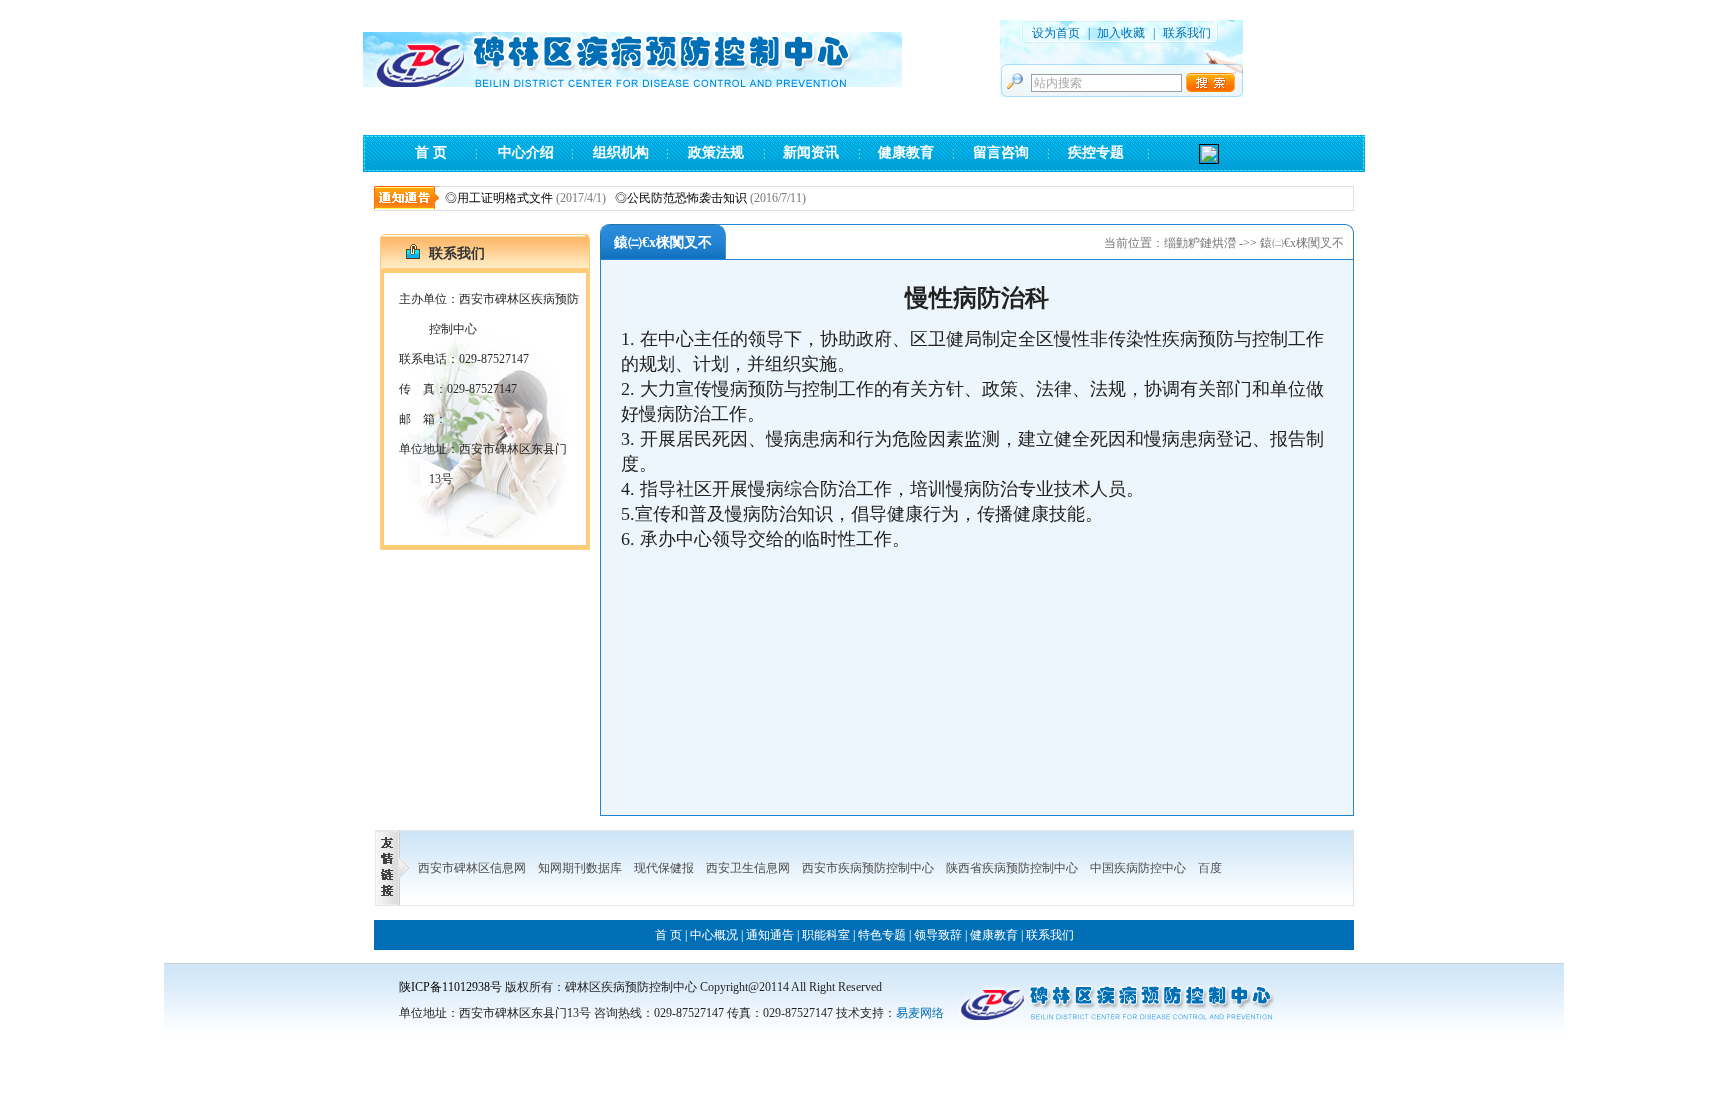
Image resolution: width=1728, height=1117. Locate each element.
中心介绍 (526, 152)
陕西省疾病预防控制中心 (1012, 868)
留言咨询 (1001, 152)
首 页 (431, 152)
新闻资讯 (811, 152)
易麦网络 (920, 1013)
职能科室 (826, 935)
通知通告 (770, 935)
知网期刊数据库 (580, 868)
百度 (1210, 868)
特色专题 (882, 935)
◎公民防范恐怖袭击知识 (665, 198)
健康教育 (906, 152)
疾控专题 (1096, 152)
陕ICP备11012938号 (450, 987)
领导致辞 (938, 935)
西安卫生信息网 (748, 868)
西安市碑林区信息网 (472, 868)
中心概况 (714, 935)
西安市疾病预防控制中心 (868, 868)
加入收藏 (1121, 33)
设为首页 (1056, 33)
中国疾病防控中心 (1138, 868)
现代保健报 (664, 868)
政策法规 (716, 152)
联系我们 (1187, 33)
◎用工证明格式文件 (483, 198)
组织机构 (621, 152)
